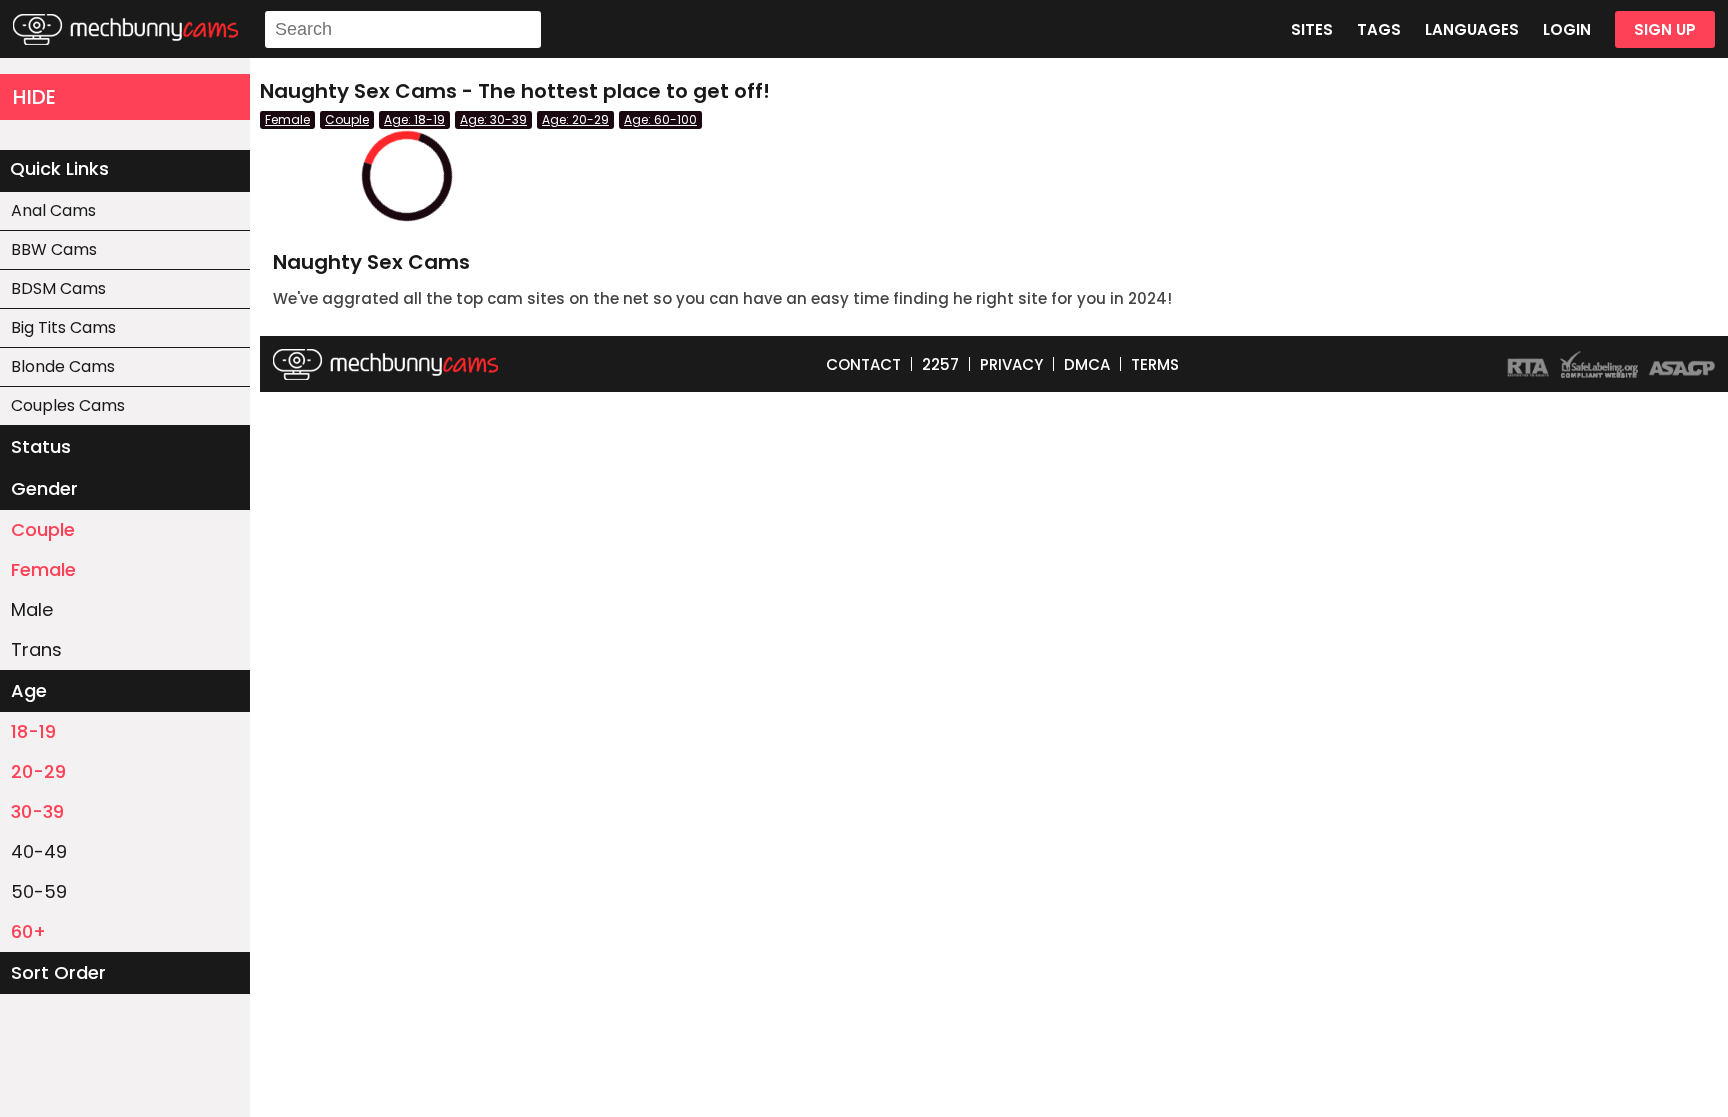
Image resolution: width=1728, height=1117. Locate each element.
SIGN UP (1665, 29)
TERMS (1155, 364)
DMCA (1087, 364)
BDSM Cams (58, 288)
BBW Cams (54, 249)
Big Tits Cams (63, 327)
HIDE (34, 97)
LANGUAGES (1472, 29)
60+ (28, 931)
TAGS (1379, 29)
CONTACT (863, 364)
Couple (43, 529)
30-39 (37, 811)
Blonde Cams (63, 366)
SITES (1312, 29)
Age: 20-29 (575, 119)
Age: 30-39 (493, 119)
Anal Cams (53, 210)
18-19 (33, 731)
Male (32, 609)
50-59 (39, 891)
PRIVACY (1011, 364)
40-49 (39, 851)
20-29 (38, 771)
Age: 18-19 (414, 119)
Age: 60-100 (660, 119)
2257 (940, 364)
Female (43, 569)
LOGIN (1567, 29)
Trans (36, 649)
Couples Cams (68, 405)
